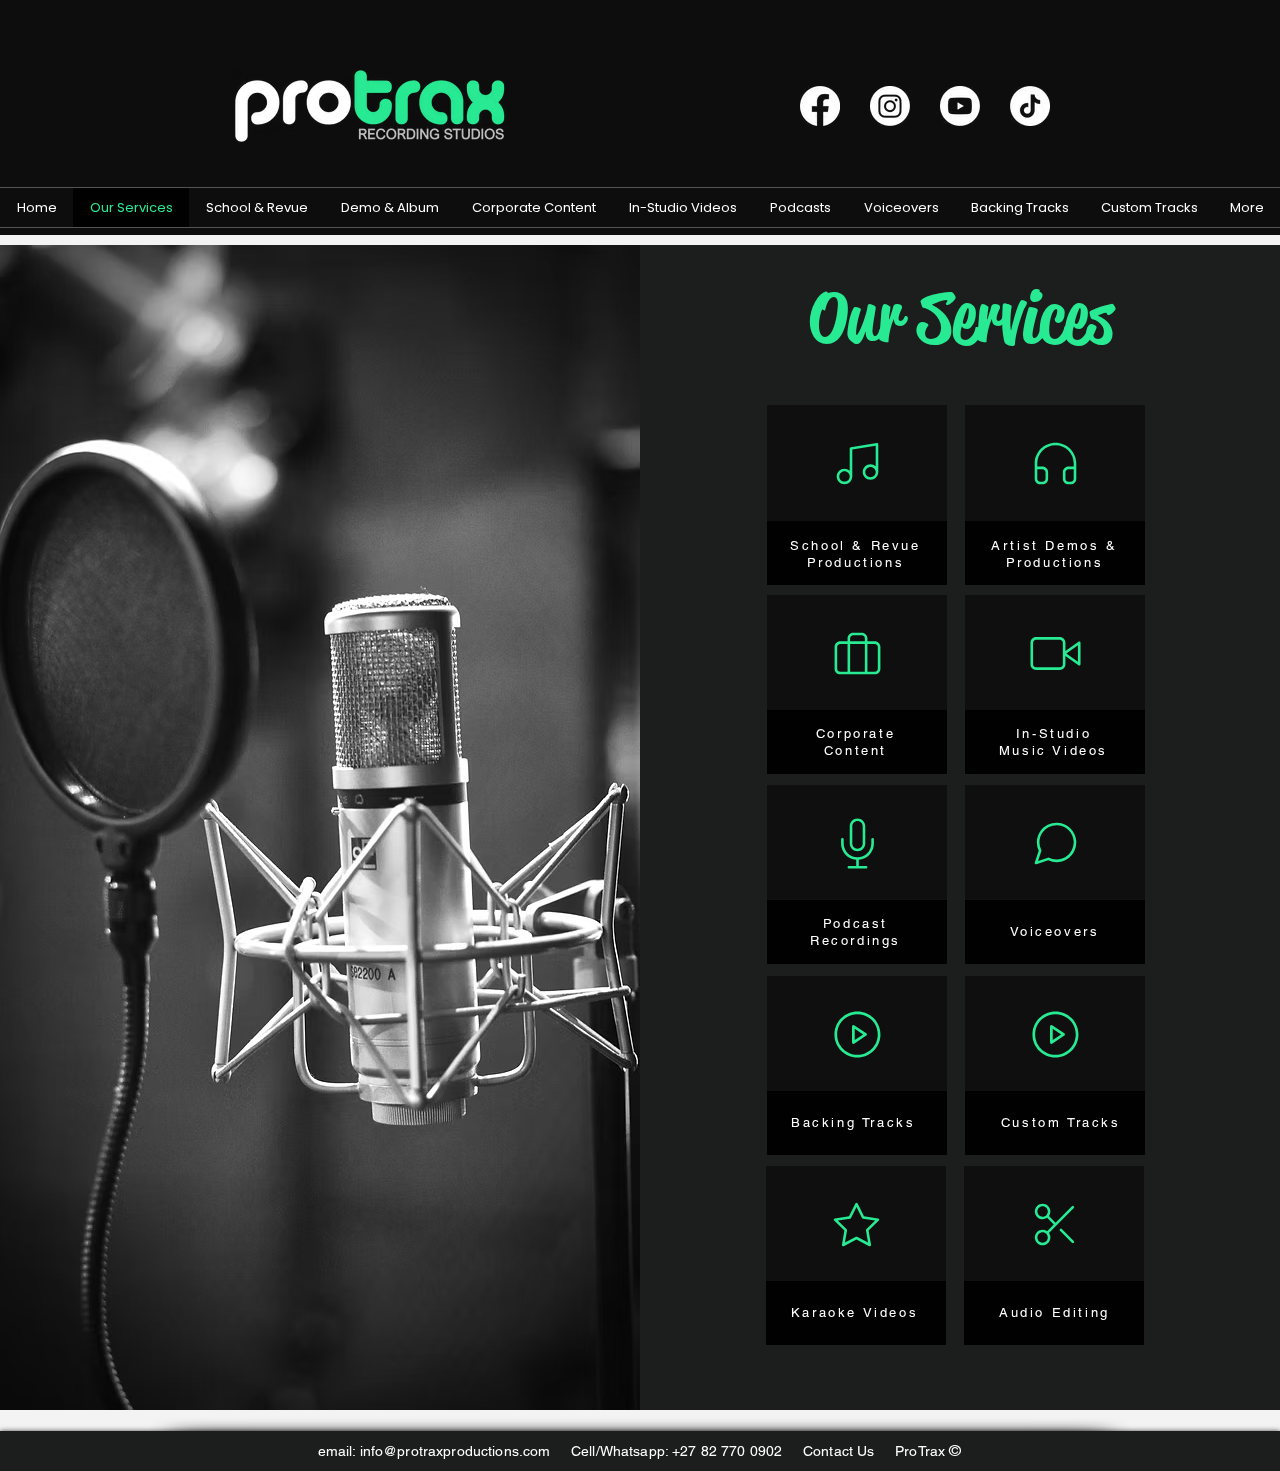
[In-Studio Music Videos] (1055, 653)
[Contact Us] (856, 1224)
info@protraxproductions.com (455, 1451)
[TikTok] (1030, 106)
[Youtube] (960, 106)
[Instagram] (890, 106)
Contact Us (849, 1451)
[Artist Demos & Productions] (1055, 463)
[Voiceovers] (1055, 843)
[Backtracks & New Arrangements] (857, 1034)
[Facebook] (820, 106)
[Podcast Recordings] (857, 843)
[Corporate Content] (857, 653)
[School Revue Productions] (857, 463)
